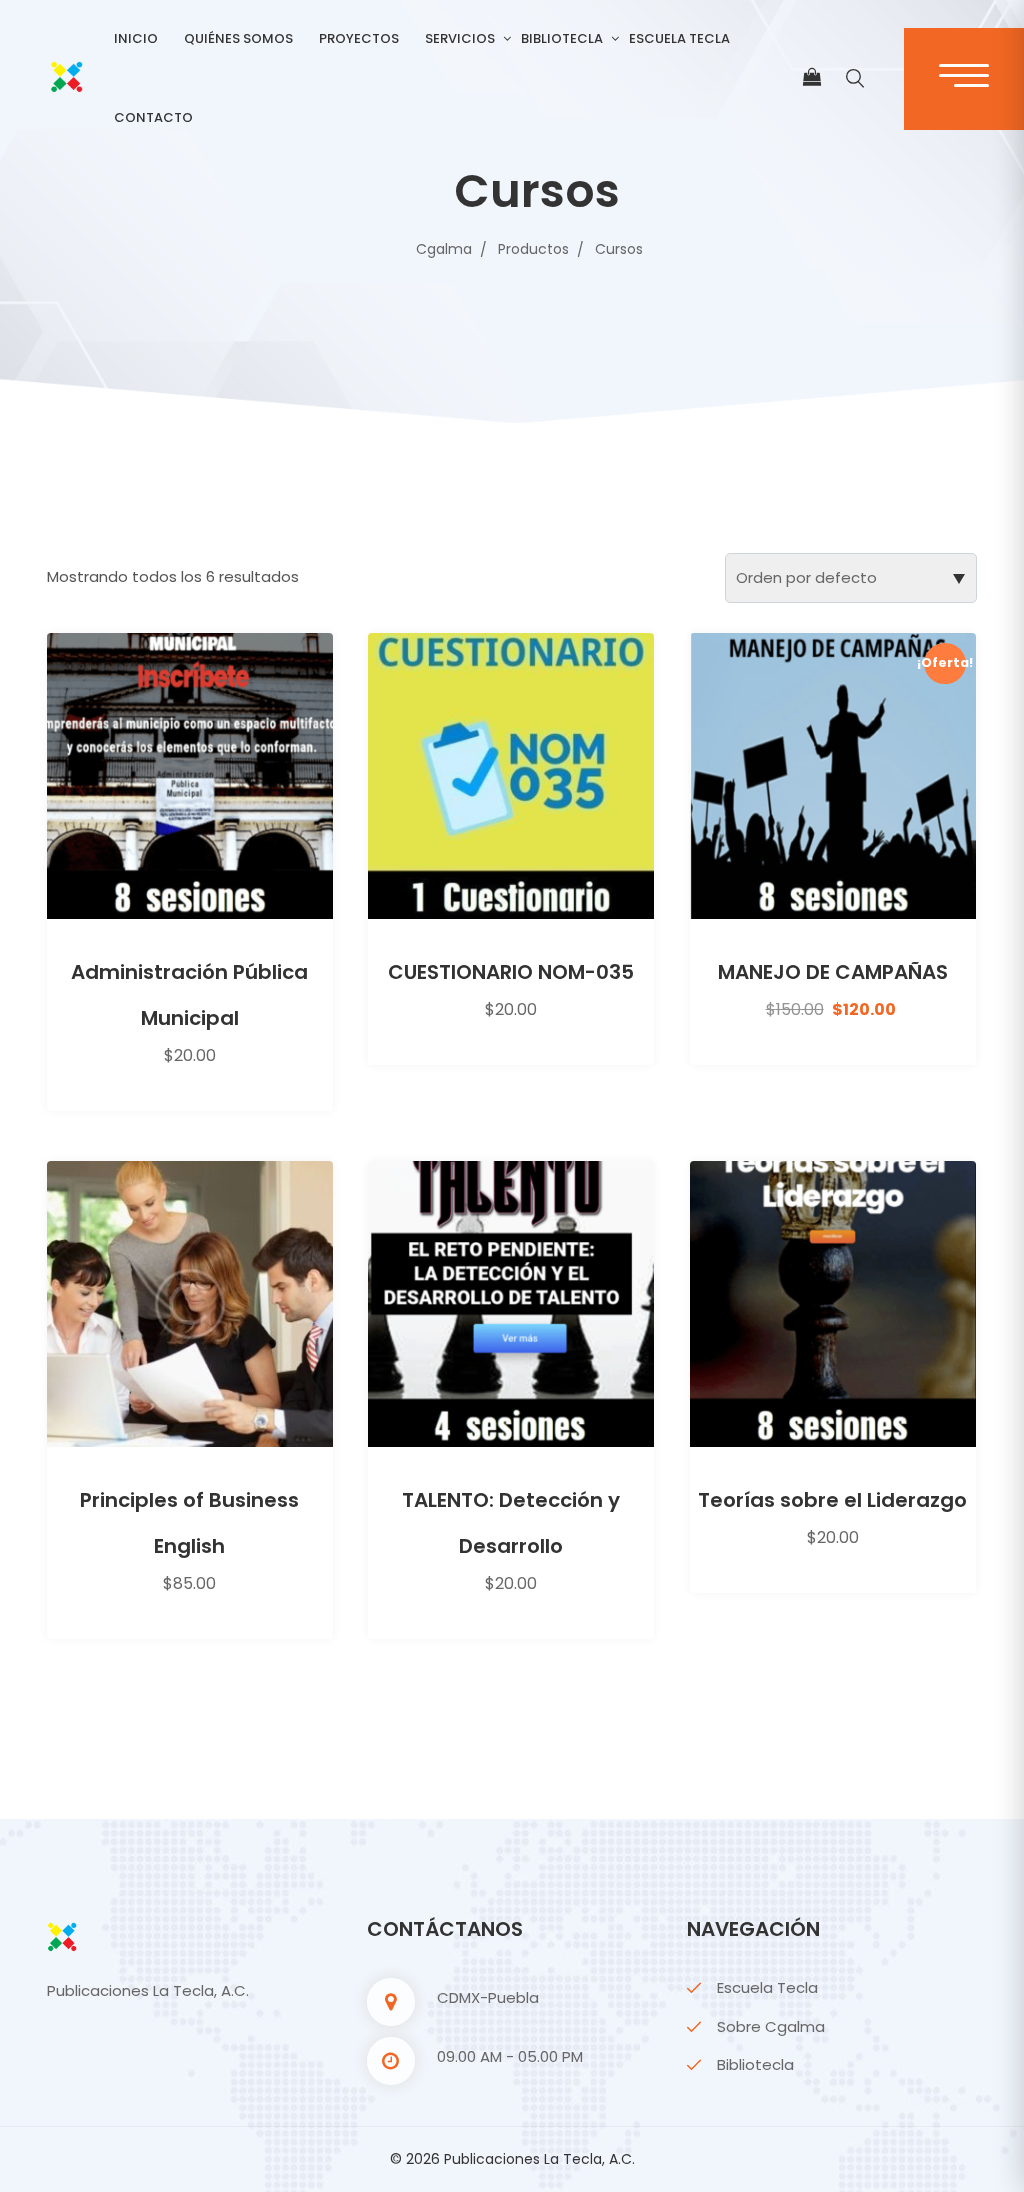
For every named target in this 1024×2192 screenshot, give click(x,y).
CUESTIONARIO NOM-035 (511, 972)
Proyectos (359, 38)
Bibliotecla (562, 38)
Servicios (460, 38)
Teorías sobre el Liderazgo (832, 1500)
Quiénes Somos (238, 38)
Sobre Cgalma (771, 2026)
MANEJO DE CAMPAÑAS (833, 972)
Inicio (136, 38)
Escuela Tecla (679, 38)
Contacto (153, 117)
